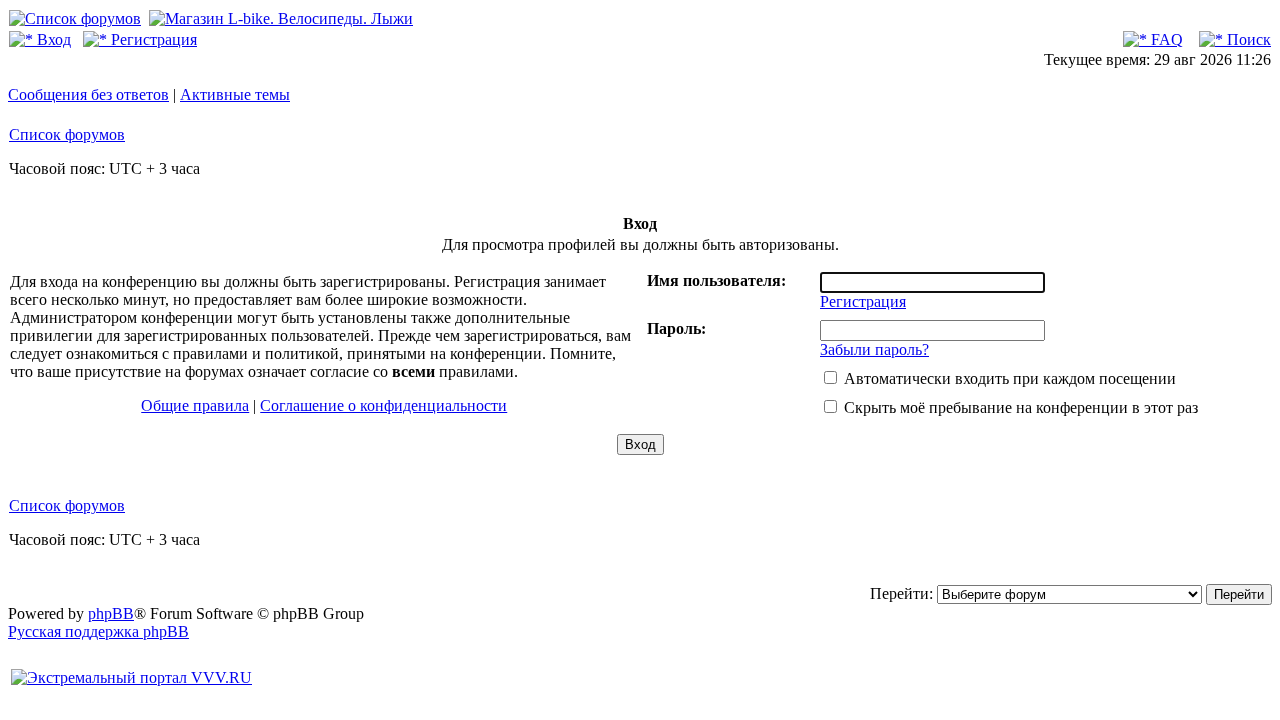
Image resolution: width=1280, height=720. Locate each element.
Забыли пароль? (874, 349)
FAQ (1165, 39)
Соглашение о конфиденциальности (383, 405)
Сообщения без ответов (88, 94)
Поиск (1247, 39)
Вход (52, 39)
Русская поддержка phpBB (98, 631)
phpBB (111, 613)
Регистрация (152, 39)
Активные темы (235, 94)
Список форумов (67, 134)
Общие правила (195, 405)
